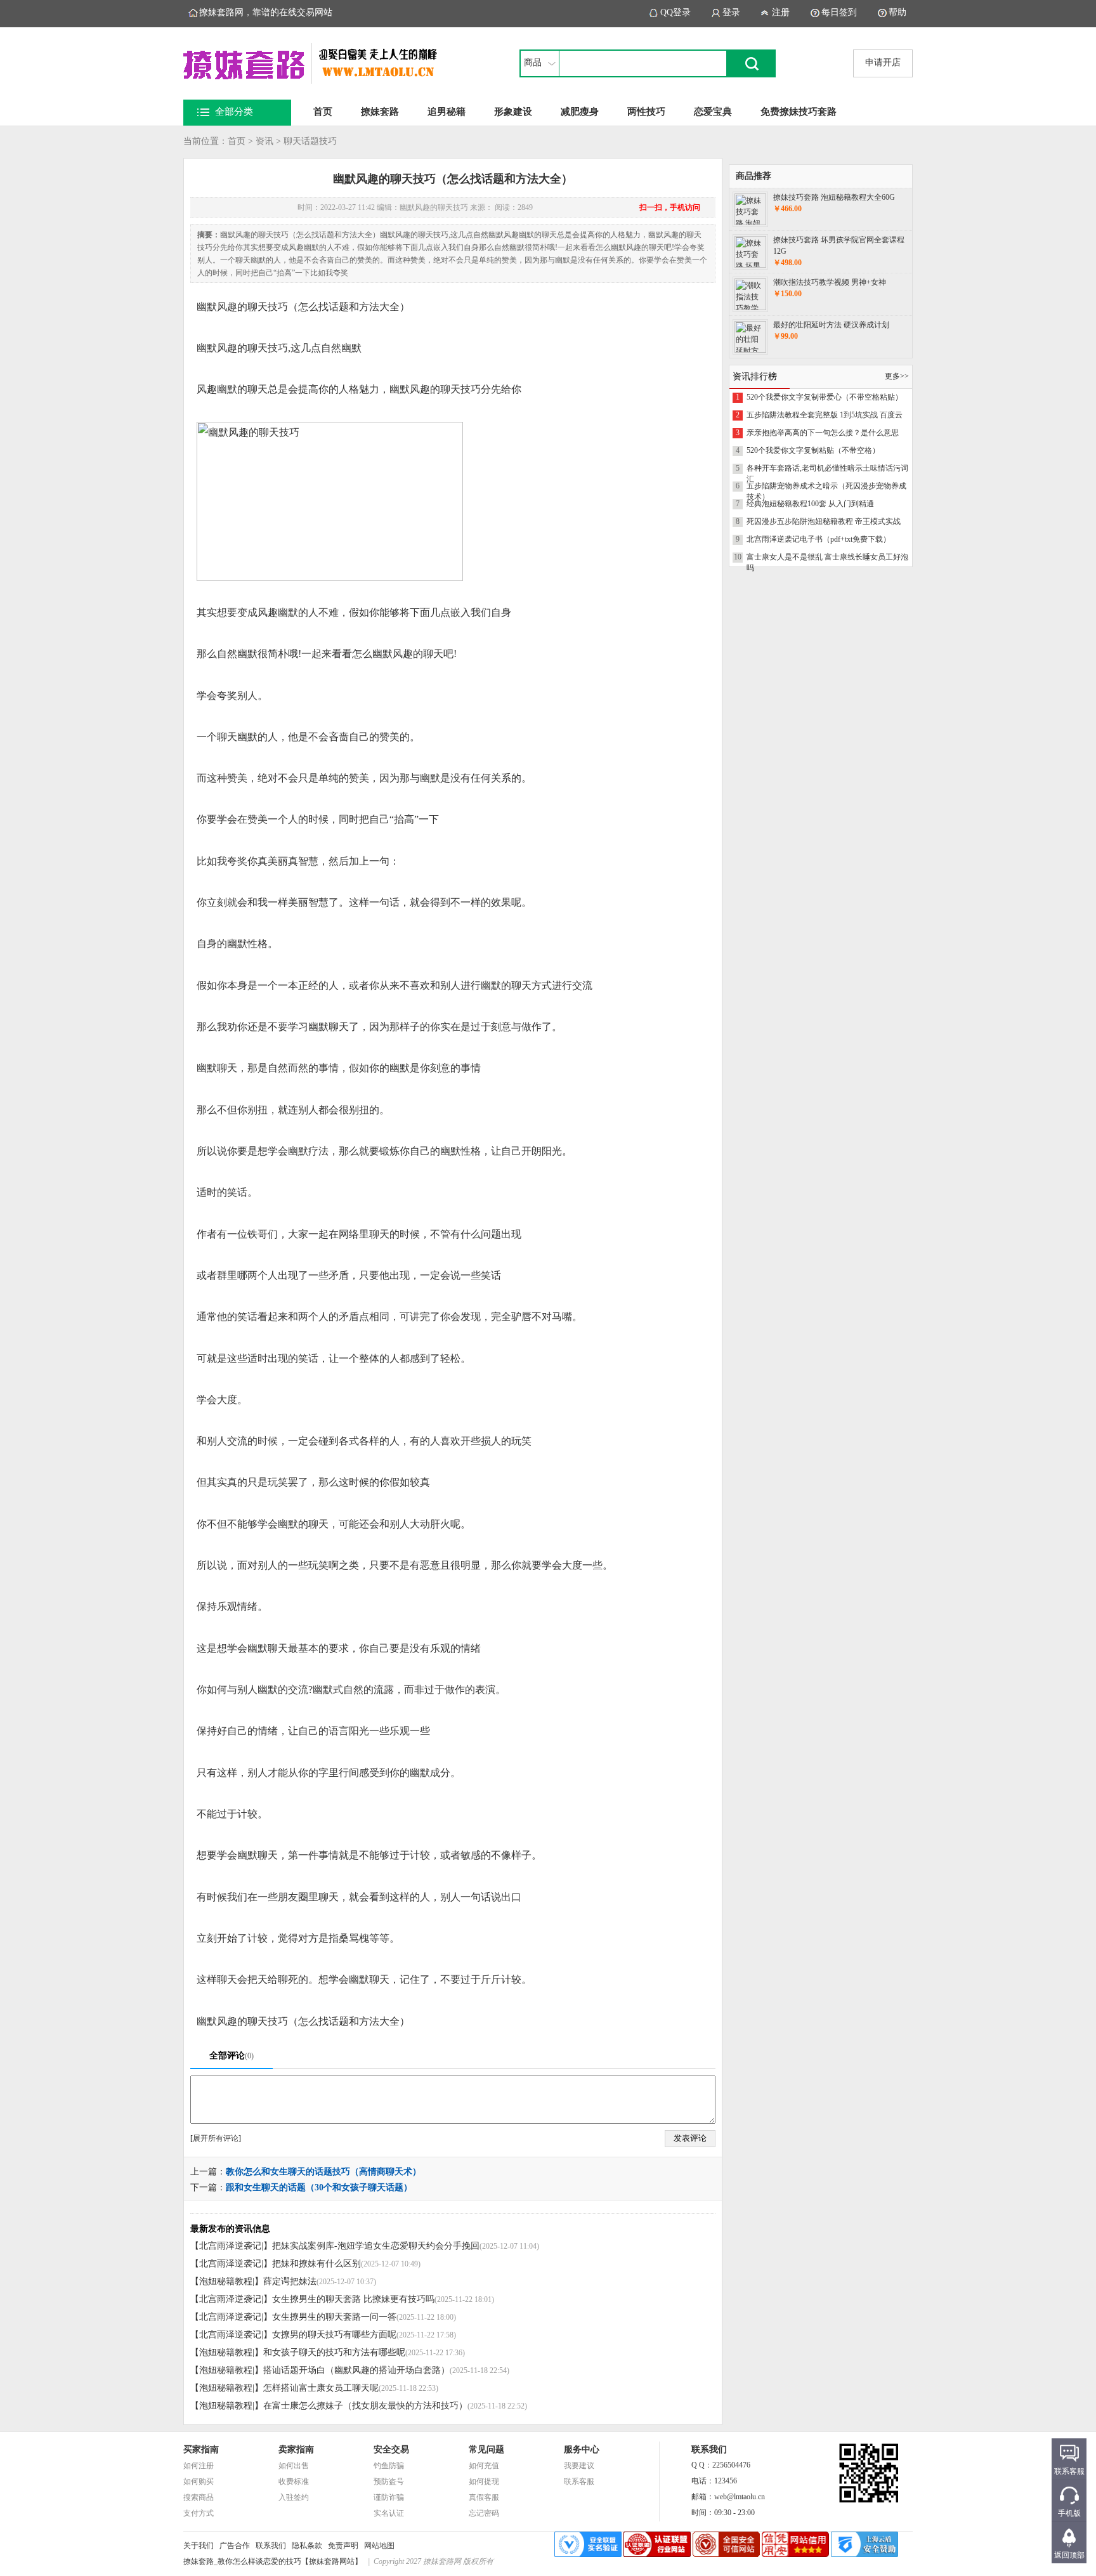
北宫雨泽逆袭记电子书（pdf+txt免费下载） (819, 539)
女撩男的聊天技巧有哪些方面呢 (334, 2335)
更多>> (897, 376)
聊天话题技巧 (310, 141)
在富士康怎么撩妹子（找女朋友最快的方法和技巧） (365, 2406)
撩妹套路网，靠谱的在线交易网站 (266, 12)
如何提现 (484, 2481)
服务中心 (582, 2449)
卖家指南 (296, 2449)
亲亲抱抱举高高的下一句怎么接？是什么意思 (823, 433)
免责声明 (343, 2546)
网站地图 (379, 2546)
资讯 (264, 141)
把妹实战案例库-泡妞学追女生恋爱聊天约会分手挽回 (376, 2246)
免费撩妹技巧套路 (799, 112)
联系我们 (271, 2546)
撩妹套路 (380, 112)
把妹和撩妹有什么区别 (316, 2264)
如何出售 (294, 2466)
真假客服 (484, 2497)
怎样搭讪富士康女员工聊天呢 (321, 2388)
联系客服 (579, 2481)
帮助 (897, 12)
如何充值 (484, 2466)
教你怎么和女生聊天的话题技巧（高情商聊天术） (323, 2172)
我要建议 (579, 2466)
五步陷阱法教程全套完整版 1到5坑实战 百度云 (825, 415)
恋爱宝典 (713, 112)
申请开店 (883, 62)
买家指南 (201, 2449)
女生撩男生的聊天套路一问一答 (334, 2317)
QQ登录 (675, 12)
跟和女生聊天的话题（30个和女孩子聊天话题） (319, 2187)
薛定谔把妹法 (290, 2281)
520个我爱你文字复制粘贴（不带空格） (813, 450)
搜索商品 (199, 2497)
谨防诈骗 (389, 2497)
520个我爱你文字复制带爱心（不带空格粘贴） (825, 397)
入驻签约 (294, 2497)
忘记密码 (484, 2513)
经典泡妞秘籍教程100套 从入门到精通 (810, 504)
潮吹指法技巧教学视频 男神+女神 (830, 282)
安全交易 (391, 2449)
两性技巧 (646, 112)
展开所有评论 (216, 2138)
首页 (323, 112)
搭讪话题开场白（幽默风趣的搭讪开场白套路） (356, 2370)
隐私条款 (307, 2546)
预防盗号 (389, 2481)
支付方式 (199, 2513)
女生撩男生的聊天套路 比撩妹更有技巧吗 (353, 2299)
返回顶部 (1069, 2555)
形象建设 (513, 112)
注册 (781, 12)
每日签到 (839, 12)
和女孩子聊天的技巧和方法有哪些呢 (334, 2352)
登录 (731, 12)
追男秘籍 (447, 112)
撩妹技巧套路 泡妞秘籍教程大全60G (834, 197)
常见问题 (486, 2449)
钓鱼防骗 (389, 2466)
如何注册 (199, 2466)
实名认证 (389, 2513)
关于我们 (199, 2546)
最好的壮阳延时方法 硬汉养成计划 (831, 325)
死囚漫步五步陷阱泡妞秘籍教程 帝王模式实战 (824, 521)
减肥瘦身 (580, 112)
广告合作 (235, 2546)
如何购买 (199, 2481)
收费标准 (294, 2481)
